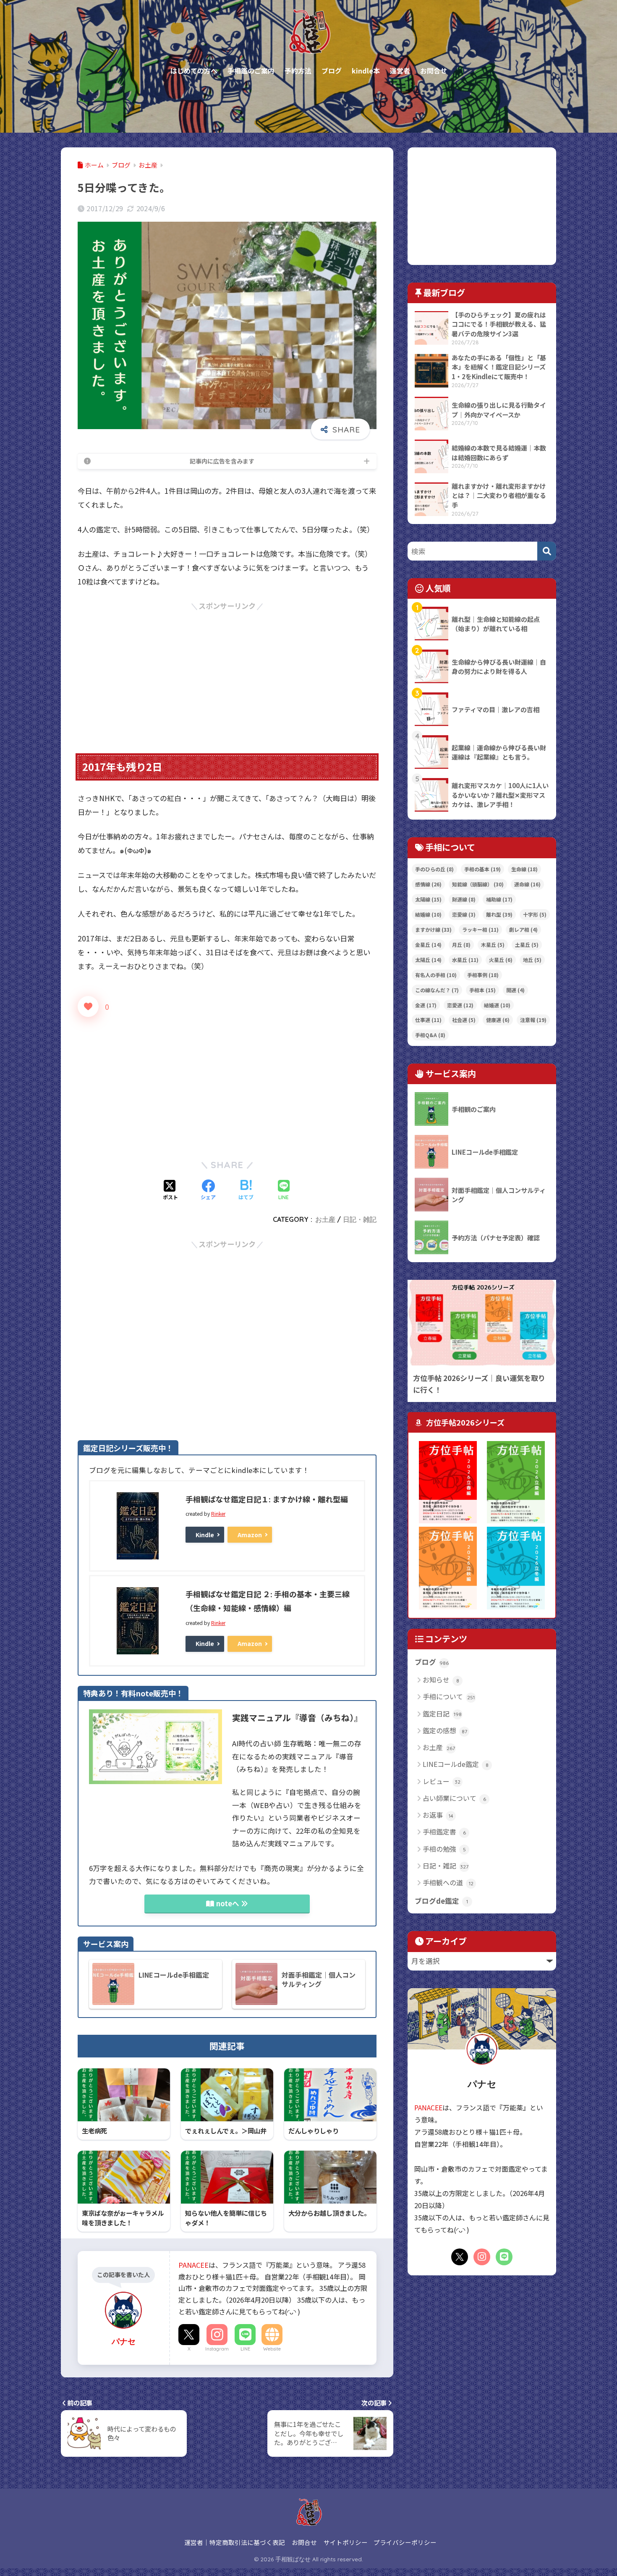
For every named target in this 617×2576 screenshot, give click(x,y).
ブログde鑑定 (441, 1901)
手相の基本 (482, 869)
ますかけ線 (433, 929)
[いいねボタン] (88, 1006)
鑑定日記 (442, 1714)
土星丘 (527, 945)
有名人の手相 (436, 975)
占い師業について (454, 1798)
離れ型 (499, 914)
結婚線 (428, 914)
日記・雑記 (360, 1219)
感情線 (428, 884)
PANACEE (193, 2265)
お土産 (325, 1219)
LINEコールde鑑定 (456, 1764)
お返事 (438, 1815)
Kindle (205, 1535)
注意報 (533, 1020)
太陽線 (428, 899)
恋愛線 (464, 914)
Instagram (217, 2349)
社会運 (464, 1020)
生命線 (524, 869)
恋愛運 (460, 1005)
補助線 (499, 899)
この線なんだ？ (437, 990)
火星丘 (501, 960)
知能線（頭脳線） (478, 884)
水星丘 (465, 960)
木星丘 (493, 945)
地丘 (532, 960)
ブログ (432, 1662)
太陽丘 (428, 960)
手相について (449, 1696)
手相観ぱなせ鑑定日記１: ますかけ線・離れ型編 (267, 1499)
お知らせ (441, 1680)
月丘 (461, 945)
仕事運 (428, 1020)
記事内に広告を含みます (222, 461)
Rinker (218, 1513)
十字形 (535, 914)
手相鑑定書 (444, 1832)
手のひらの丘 (434, 869)
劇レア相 (523, 929)
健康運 (498, 1020)
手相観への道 (448, 1882)
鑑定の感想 (445, 1730)
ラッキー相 (480, 929)
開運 (515, 990)
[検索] (547, 551)
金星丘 (428, 945)
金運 (426, 1005)
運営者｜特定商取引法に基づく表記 (235, 2542)
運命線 (527, 884)
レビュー (442, 1781)
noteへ (228, 1903)
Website (272, 2349)
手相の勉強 (444, 1849)
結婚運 (497, 1005)
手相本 (482, 990)
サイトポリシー (346, 2542)
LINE (245, 2349)
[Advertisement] (227, 671)
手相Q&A (430, 1035)
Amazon (250, 1535)
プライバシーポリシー (405, 2542)
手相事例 (483, 975)
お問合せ (304, 2542)
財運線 (464, 899)
